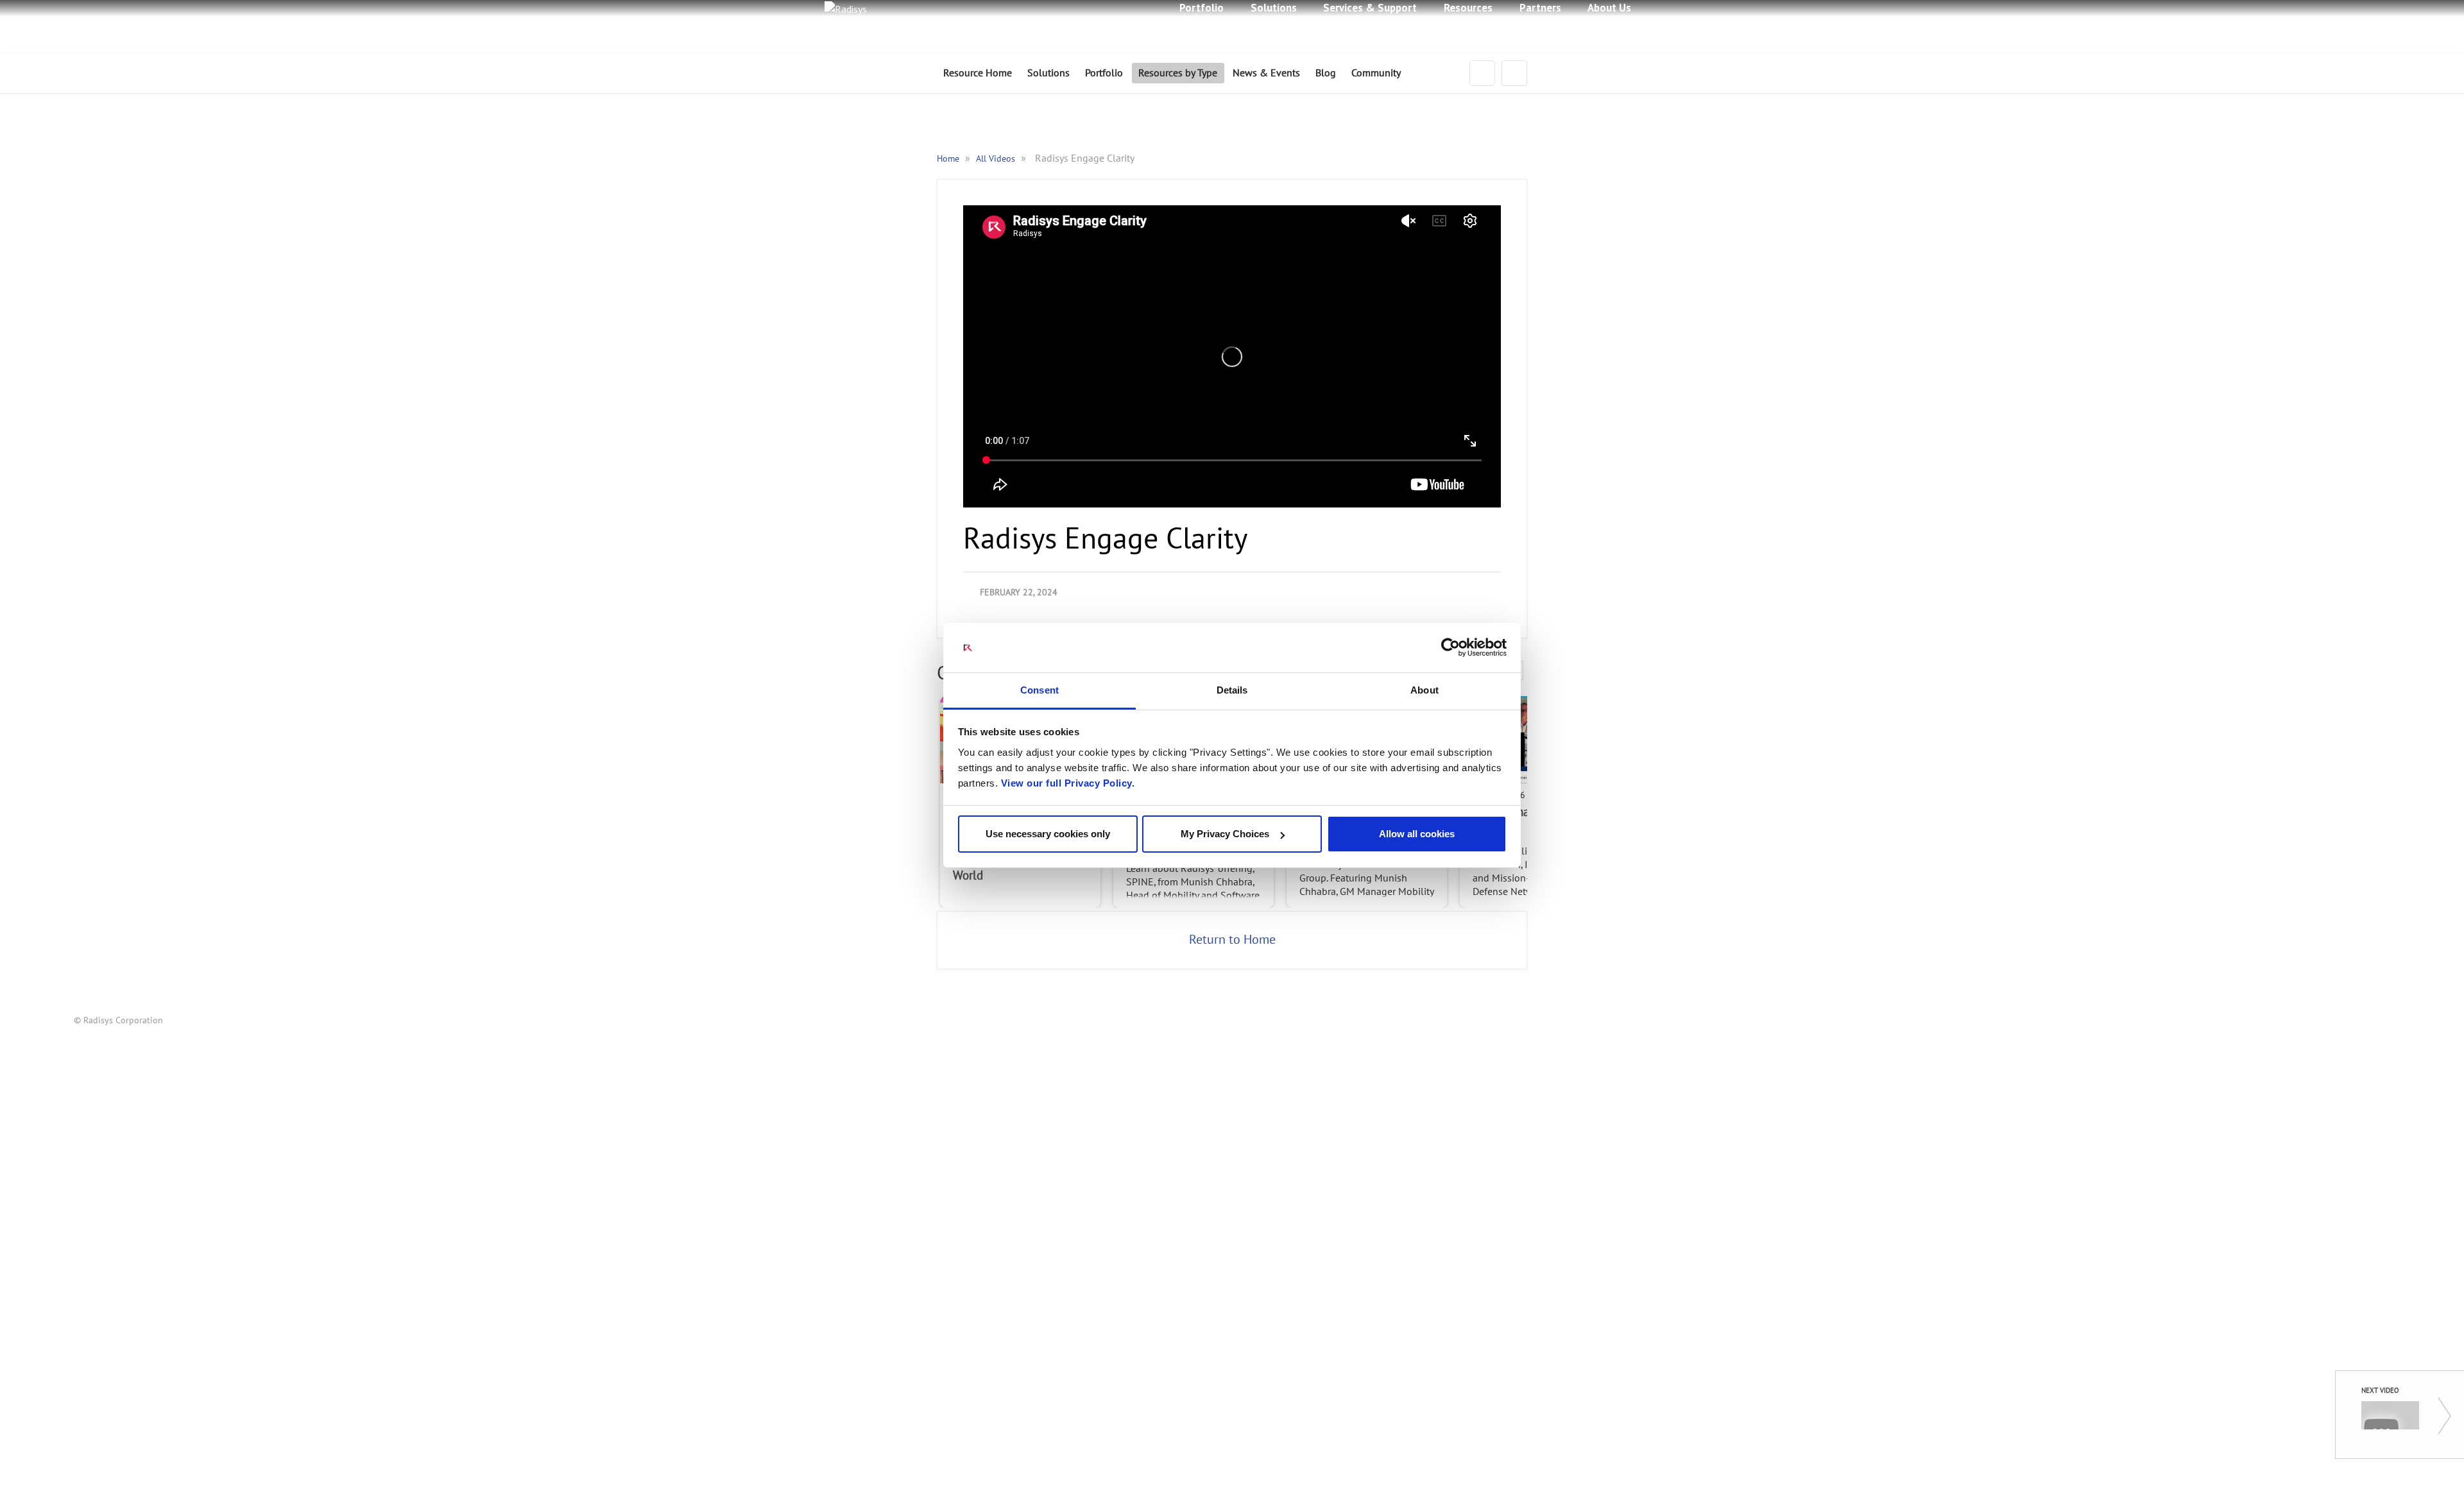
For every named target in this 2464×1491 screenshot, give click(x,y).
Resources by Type (1178, 73)
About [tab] (1425, 690)
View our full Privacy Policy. (1068, 783)
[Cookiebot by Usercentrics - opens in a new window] (1450, 648)
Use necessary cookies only (1048, 834)
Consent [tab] (1039, 690)
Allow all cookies (1417, 834)
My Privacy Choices (1225, 834)
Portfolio (1104, 73)
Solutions (1048, 73)
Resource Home (978, 73)
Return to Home (1232, 940)
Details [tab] (1232, 690)
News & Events (1266, 73)
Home (949, 159)
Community (1376, 73)
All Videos (997, 159)
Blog (1326, 73)
